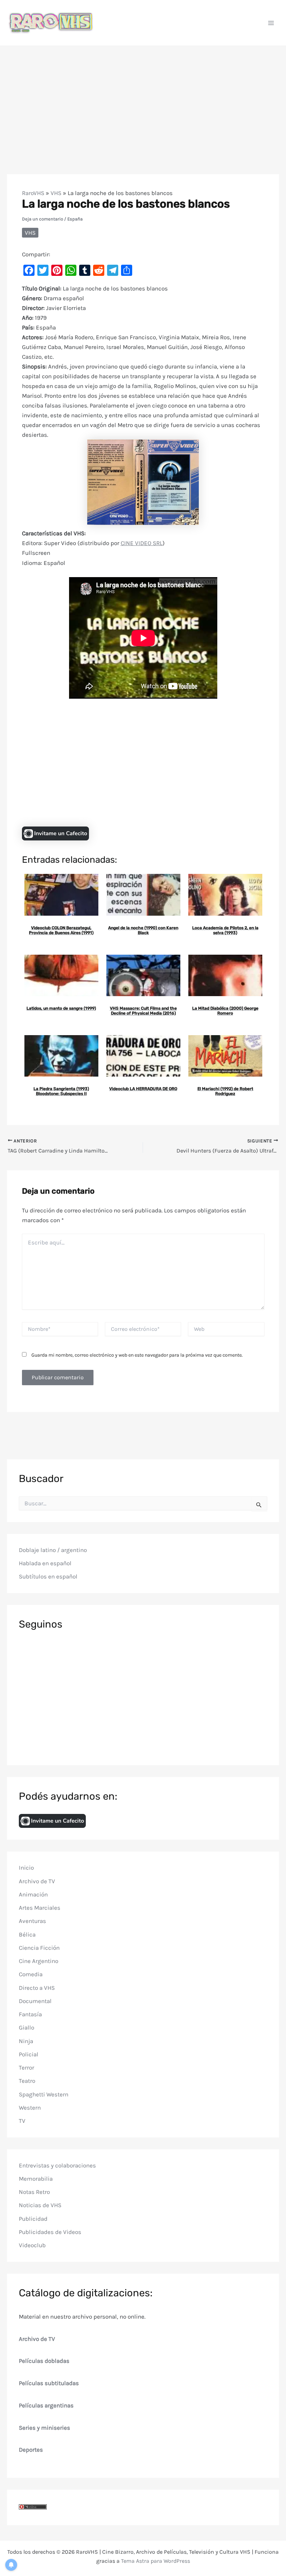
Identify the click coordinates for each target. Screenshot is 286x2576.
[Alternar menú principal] (271, 23)
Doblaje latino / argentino (53, 1550)
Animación (33, 1894)
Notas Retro (34, 2192)
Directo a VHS (37, 1988)
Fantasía (30, 2014)
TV (22, 2121)
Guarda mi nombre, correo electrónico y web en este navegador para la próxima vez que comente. (137, 1355)
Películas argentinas (46, 2405)
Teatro (27, 2081)
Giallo (27, 2027)
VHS (56, 193)
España (75, 219)
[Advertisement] (143, 98)
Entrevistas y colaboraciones (57, 2165)
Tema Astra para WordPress (156, 2561)
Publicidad (33, 2219)
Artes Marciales (40, 1908)
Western (30, 2108)
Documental (35, 2001)
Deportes (31, 2450)
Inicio (26, 1868)
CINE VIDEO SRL (142, 543)
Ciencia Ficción (39, 1948)
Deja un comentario (43, 219)
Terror (27, 2067)
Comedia (31, 1974)
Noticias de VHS (40, 2205)
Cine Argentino (39, 1961)
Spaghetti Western (44, 2094)
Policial (29, 2054)
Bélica (27, 1934)
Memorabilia (36, 2179)
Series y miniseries (44, 2428)
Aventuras (32, 1921)
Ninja (26, 2041)
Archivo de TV (37, 1881)
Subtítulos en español (48, 1576)
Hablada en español (45, 1563)
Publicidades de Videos (50, 2232)
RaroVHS (33, 193)
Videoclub (32, 2245)
